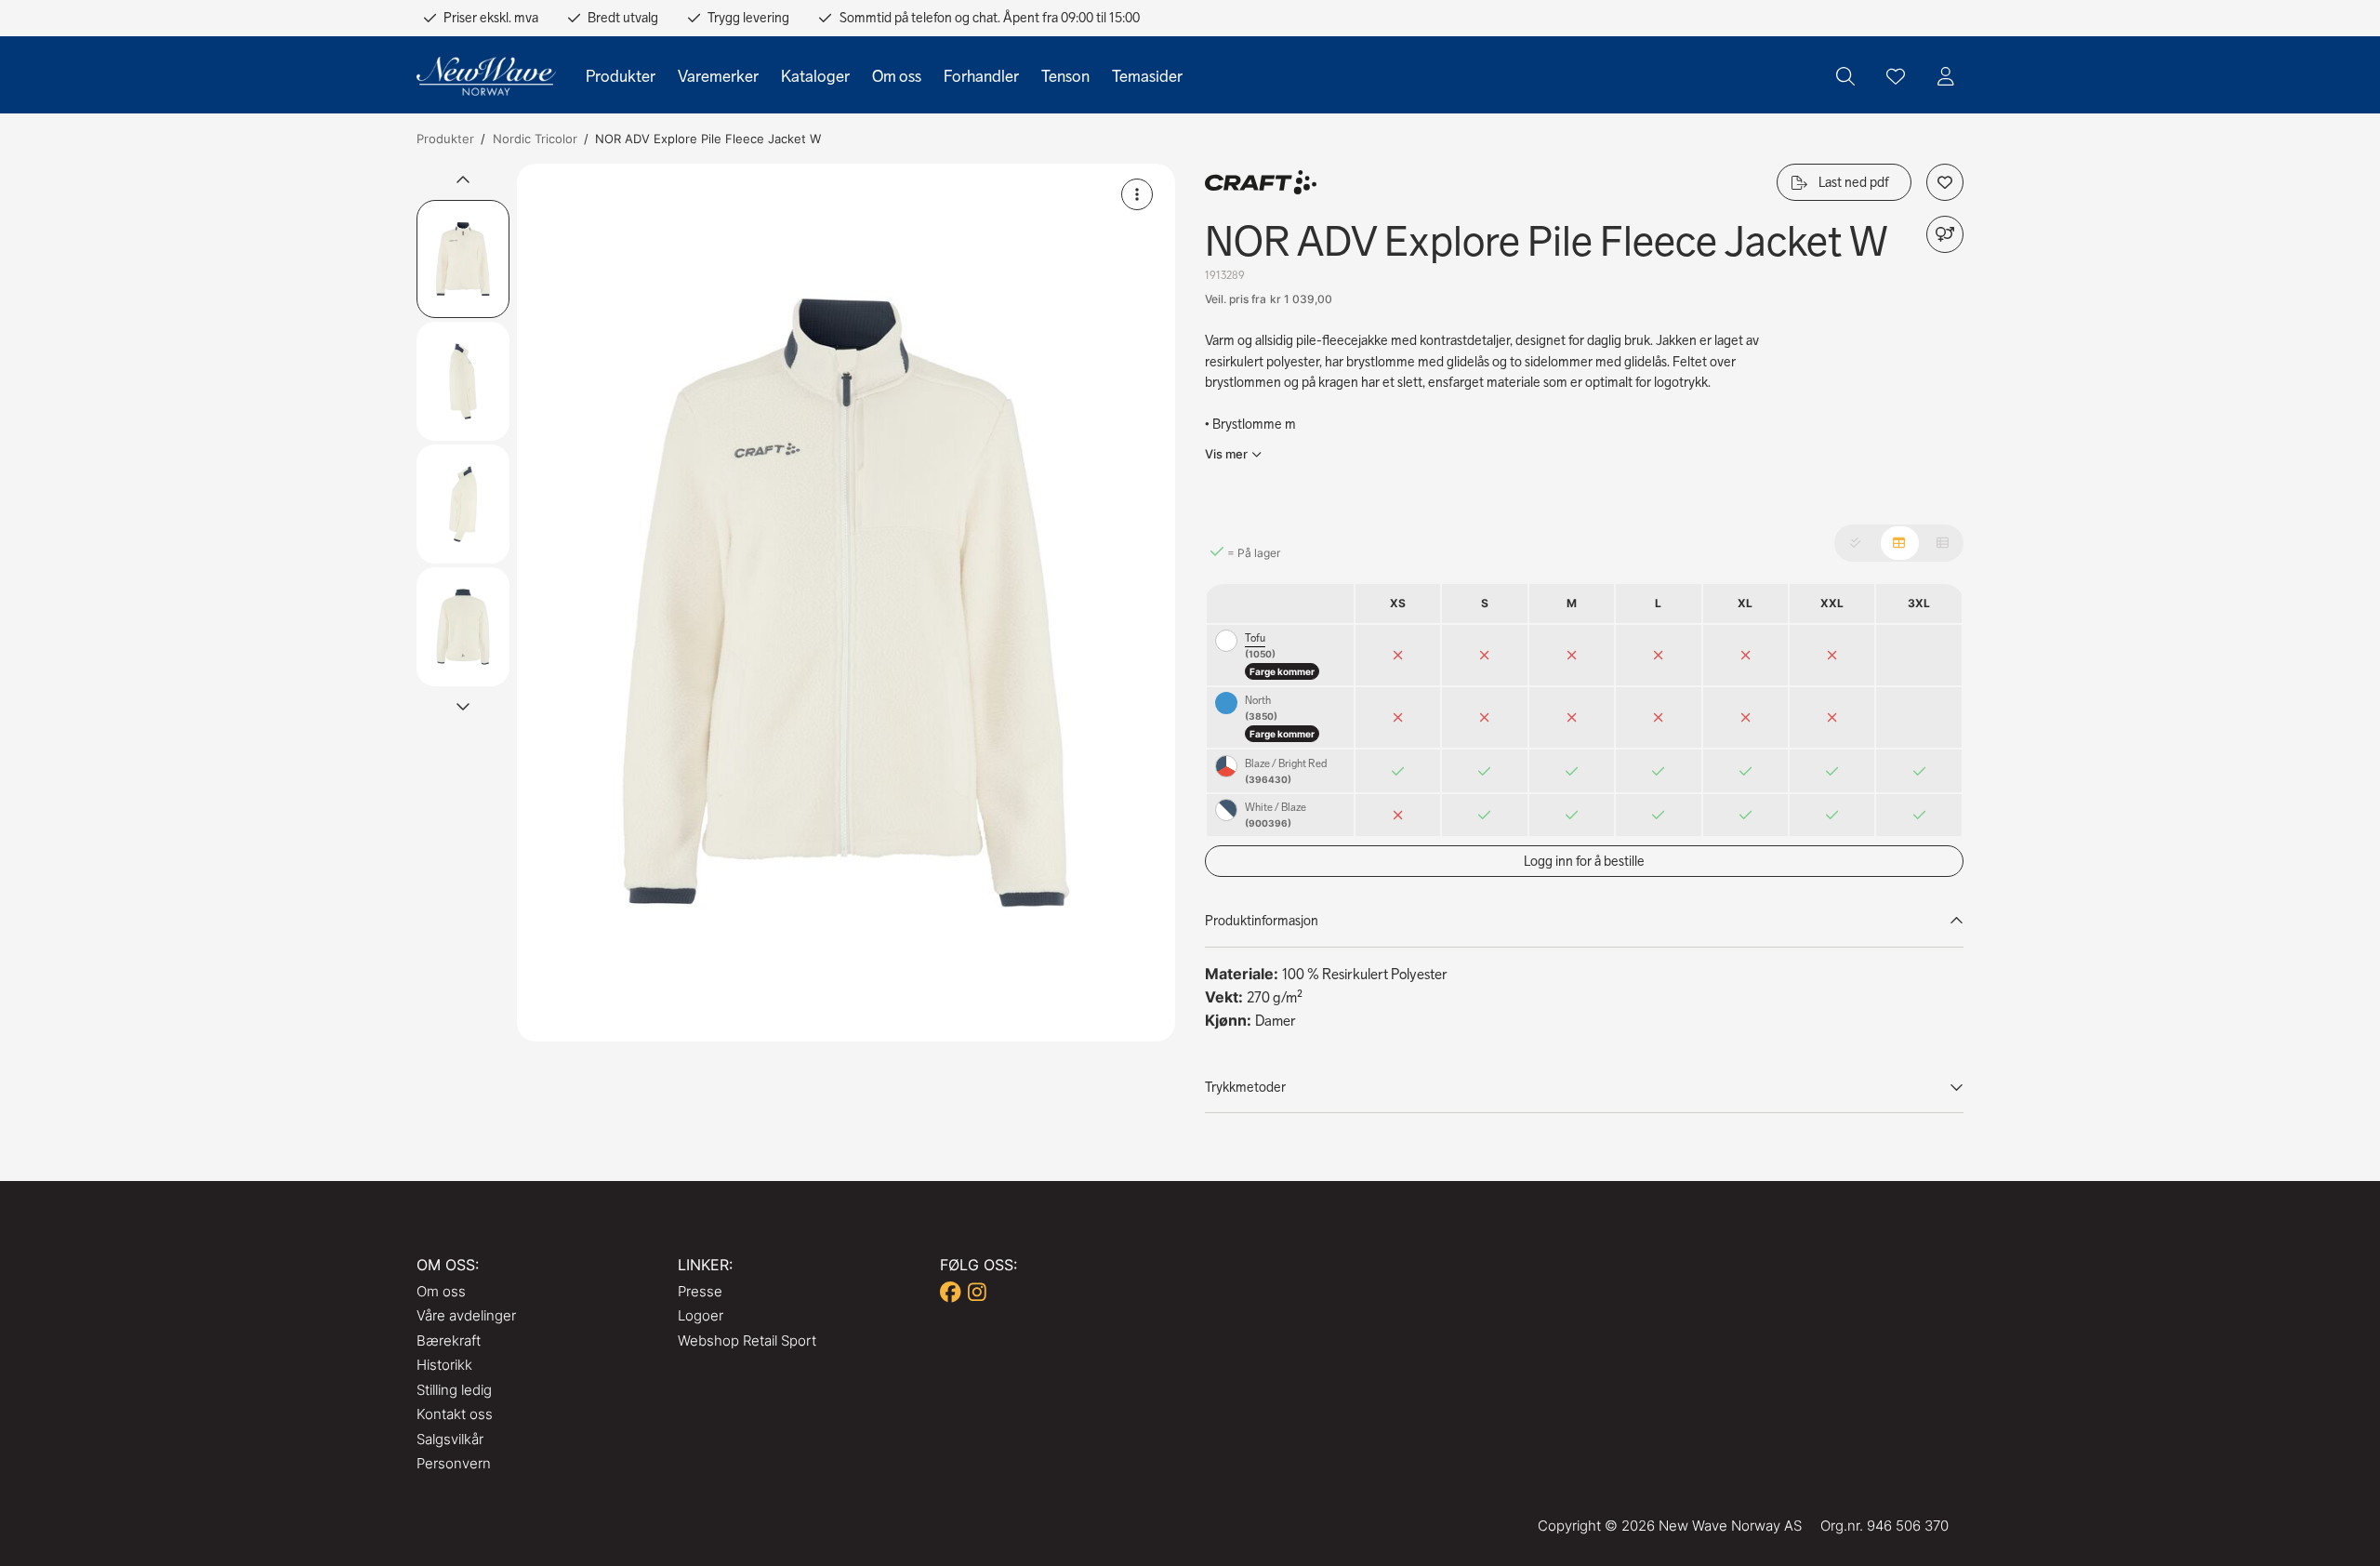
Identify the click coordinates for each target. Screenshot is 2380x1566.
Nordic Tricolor (535, 139)
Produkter (621, 76)
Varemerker (718, 76)
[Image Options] (1137, 194)
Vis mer (1226, 454)
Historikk (444, 1365)
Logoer (701, 1315)
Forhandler (981, 76)
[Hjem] (486, 77)
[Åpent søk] (1845, 76)
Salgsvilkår (450, 1439)
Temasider (1147, 76)
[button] (846, 603)
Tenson (1065, 76)
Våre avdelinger (466, 1315)
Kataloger (815, 76)
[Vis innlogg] (1946, 76)
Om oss (897, 76)
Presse (700, 1291)
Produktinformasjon (1262, 921)
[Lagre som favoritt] (1896, 76)
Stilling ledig (454, 1390)
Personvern (454, 1463)
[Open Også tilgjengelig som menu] (1945, 234)
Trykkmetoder (1245, 1087)
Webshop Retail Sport (747, 1340)
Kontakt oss (455, 1414)
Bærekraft (449, 1340)
